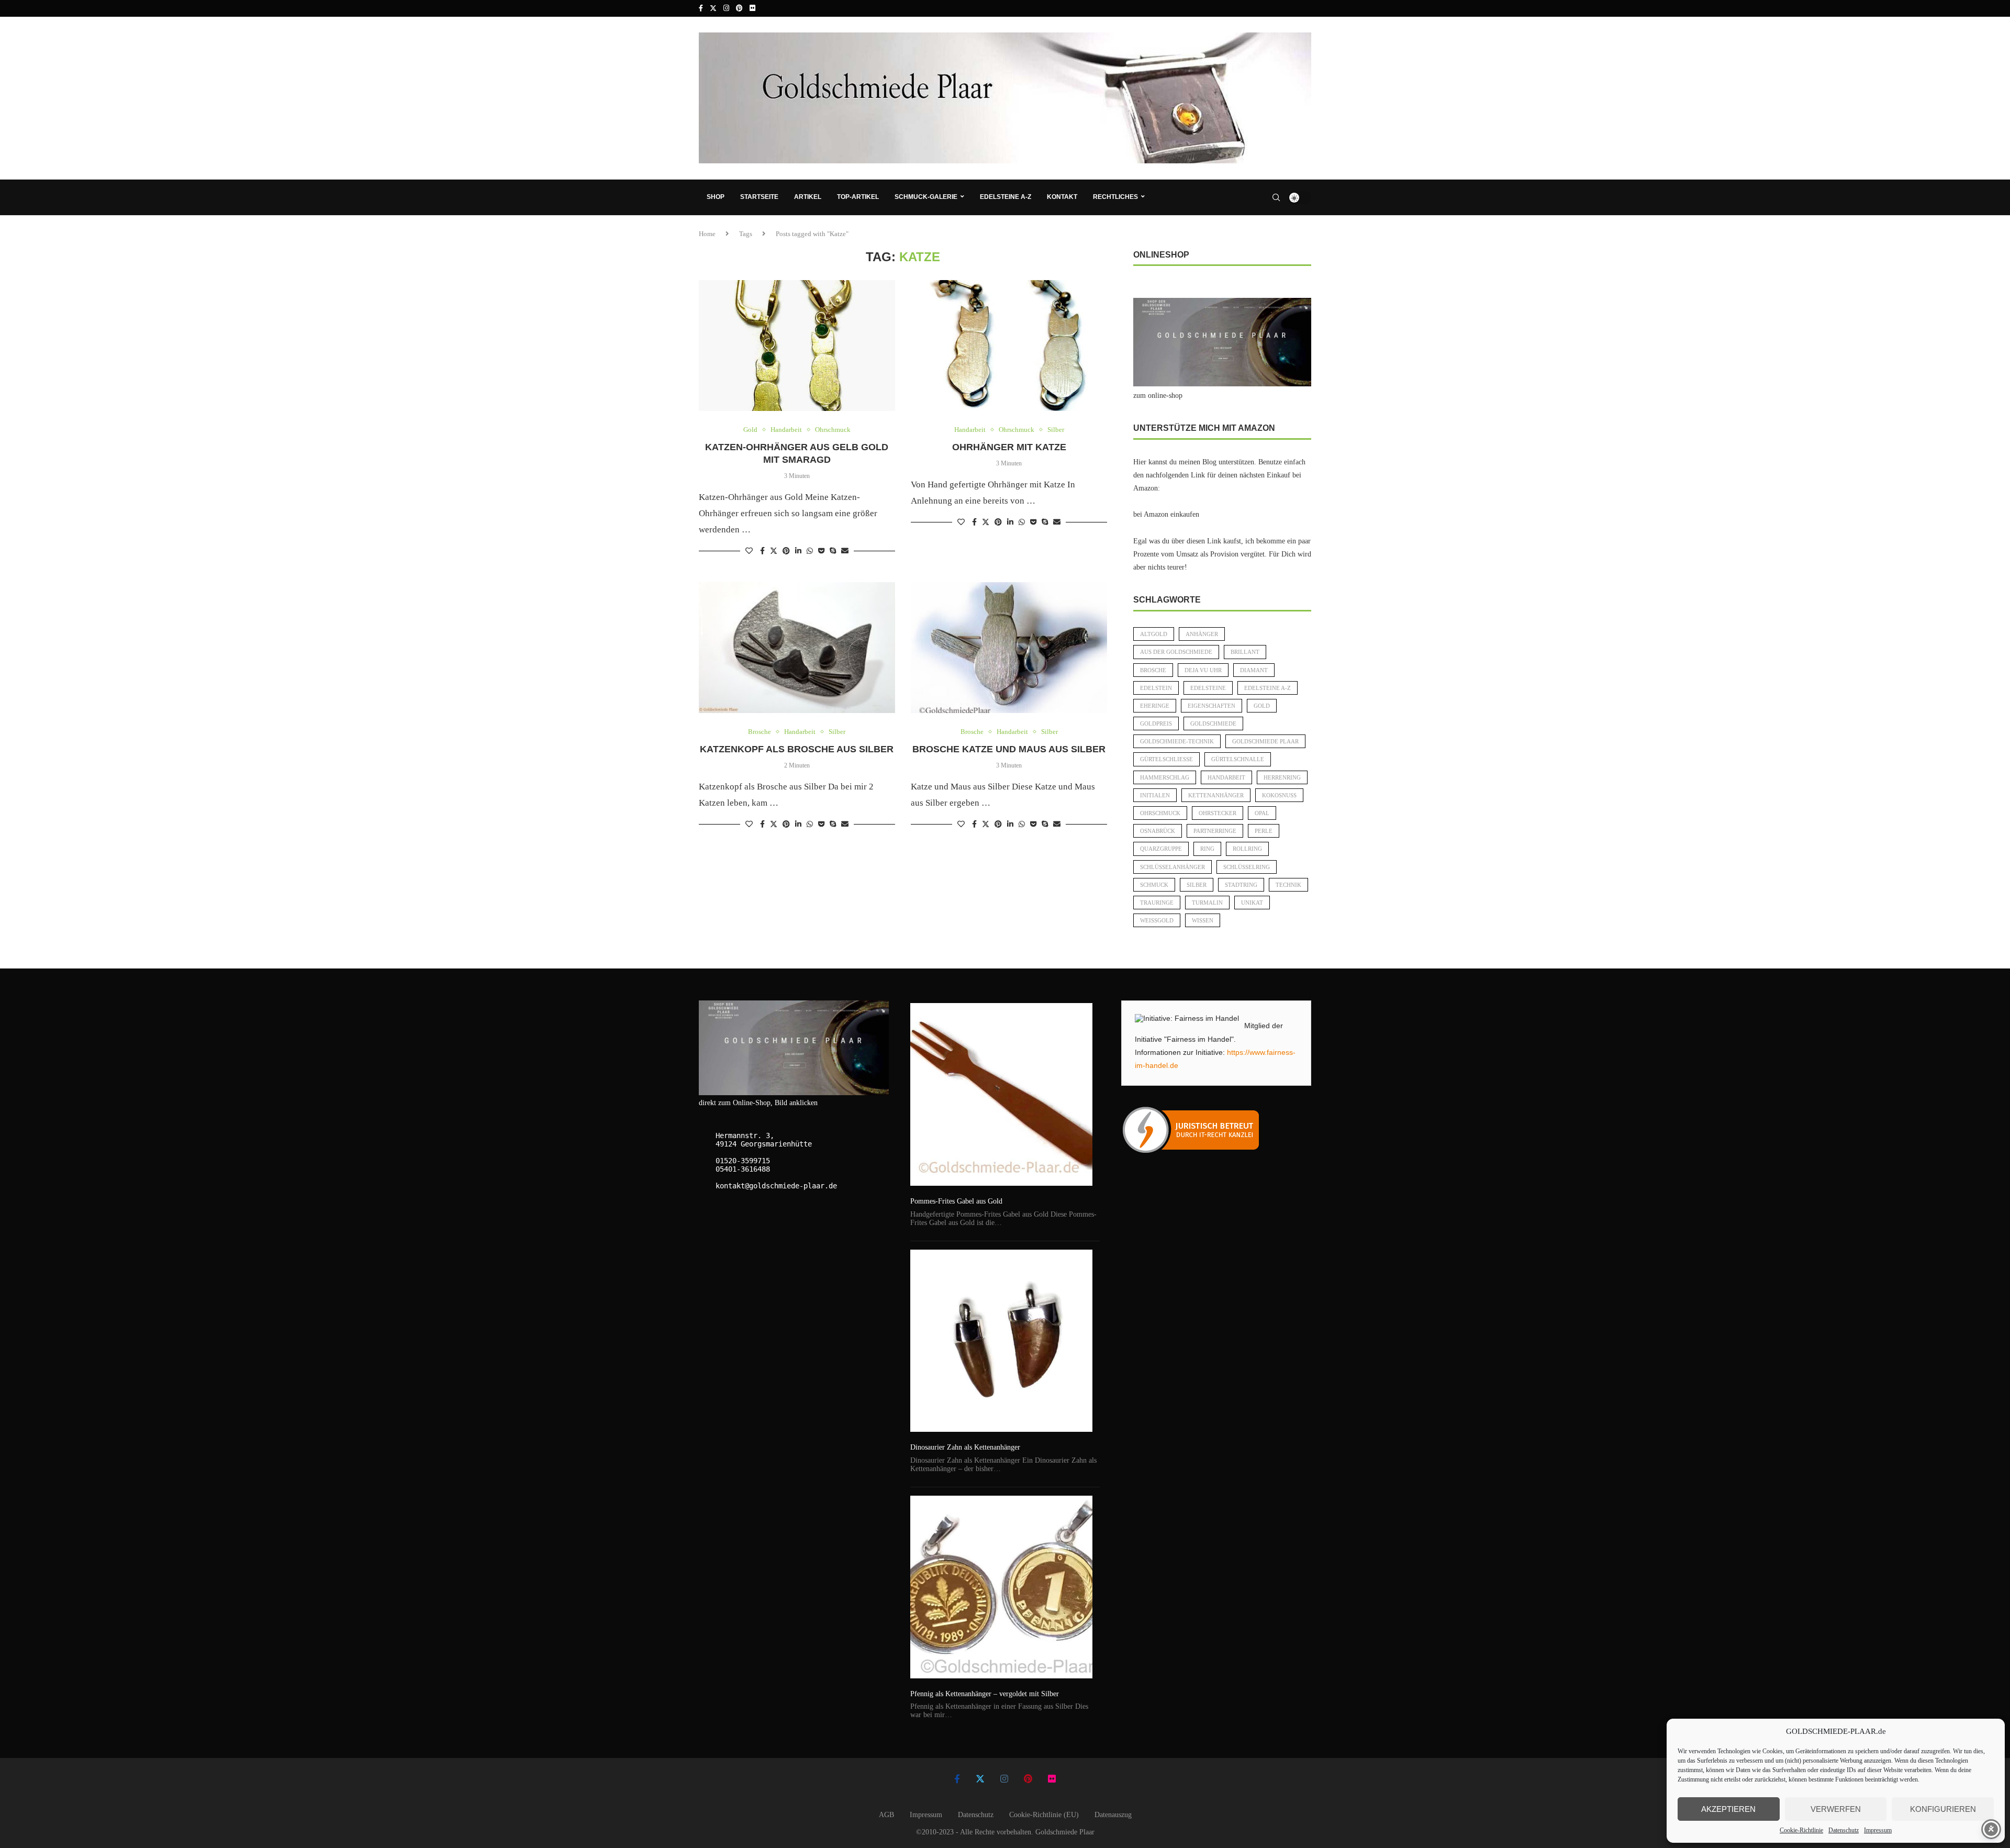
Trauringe (1157, 903)
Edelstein (1156, 688)
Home (707, 234)
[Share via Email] (845, 551)
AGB (886, 1815)
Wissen (1203, 920)
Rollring (1247, 849)
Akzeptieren (1728, 1809)
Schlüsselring (1247, 867)
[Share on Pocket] (821, 551)
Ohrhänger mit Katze (1009, 447)
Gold (1262, 706)
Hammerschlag (1165, 777)
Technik (1288, 885)
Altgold (1154, 634)
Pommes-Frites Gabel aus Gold (956, 1201)
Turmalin (1207, 903)
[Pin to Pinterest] (786, 551)
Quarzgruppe (1161, 849)
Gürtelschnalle (1238, 759)
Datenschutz (1844, 1830)
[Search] (1276, 197)
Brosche (1153, 670)
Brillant (1245, 652)
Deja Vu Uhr (1203, 670)
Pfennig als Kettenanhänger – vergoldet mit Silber (985, 1694)
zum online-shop (1158, 396)
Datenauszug (1113, 1815)
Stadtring (1241, 885)
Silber (1197, 885)
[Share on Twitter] (774, 551)
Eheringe (1155, 706)
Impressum (1878, 1830)
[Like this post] (749, 551)
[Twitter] (713, 8)
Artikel (808, 197)
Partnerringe (1215, 831)
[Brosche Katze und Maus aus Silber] (1009, 648)
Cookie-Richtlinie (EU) (1044, 1815)
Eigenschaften (1211, 706)
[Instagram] (726, 8)
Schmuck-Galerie (926, 197)
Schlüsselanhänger (1172, 867)
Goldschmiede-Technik (1177, 741)
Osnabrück (1158, 831)
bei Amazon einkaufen (1166, 514)
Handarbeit (1226, 777)
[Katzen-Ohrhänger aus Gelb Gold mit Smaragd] (797, 346)
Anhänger (1202, 634)
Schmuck (1154, 885)
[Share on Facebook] (762, 551)
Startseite (759, 197)
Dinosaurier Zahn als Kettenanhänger (965, 1447)
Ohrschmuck (1160, 813)
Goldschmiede (1213, 723)
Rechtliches (1115, 197)
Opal (1262, 813)
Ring (1207, 849)
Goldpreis (1156, 723)
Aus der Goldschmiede (1176, 652)
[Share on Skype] (833, 551)
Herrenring (1282, 777)
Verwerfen (1836, 1809)
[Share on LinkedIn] (798, 551)
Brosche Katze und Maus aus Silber (1009, 749)
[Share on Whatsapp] (810, 551)
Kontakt (1062, 197)
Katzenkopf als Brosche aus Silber (797, 749)
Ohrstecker (1218, 813)
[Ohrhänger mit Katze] (1009, 346)
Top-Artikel (858, 197)
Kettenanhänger (1216, 795)
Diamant (1254, 670)
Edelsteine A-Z (1006, 197)
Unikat (1252, 903)
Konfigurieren (1943, 1809)
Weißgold (1157, 920)
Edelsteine (1208, 688)
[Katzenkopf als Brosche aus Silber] (797, 648)
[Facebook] (701, 8)
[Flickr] (752, 8)
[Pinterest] (739, 8)
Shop (716, 197)
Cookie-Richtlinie (1801, 1830)
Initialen (1155, 795)
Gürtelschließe (1166, 759)
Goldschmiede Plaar (1265, 741)
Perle (1264, 831)
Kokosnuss (1279, 795)
